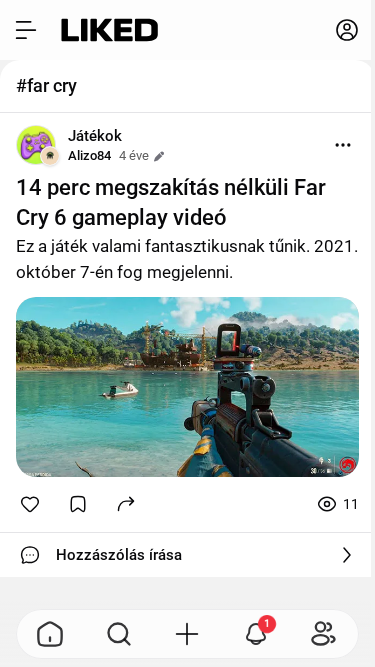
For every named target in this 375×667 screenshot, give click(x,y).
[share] (126, 503)
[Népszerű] (50, 634)
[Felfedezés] (119, 634)
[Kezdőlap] (109, 30)
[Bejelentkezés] (347, 30)
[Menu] (343, 145)
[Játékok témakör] (36, 145)
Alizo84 (89, 155)
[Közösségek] (324, 634)
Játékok (95, 136)
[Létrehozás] (187, 634)
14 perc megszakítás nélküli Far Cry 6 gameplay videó (171, 202)
